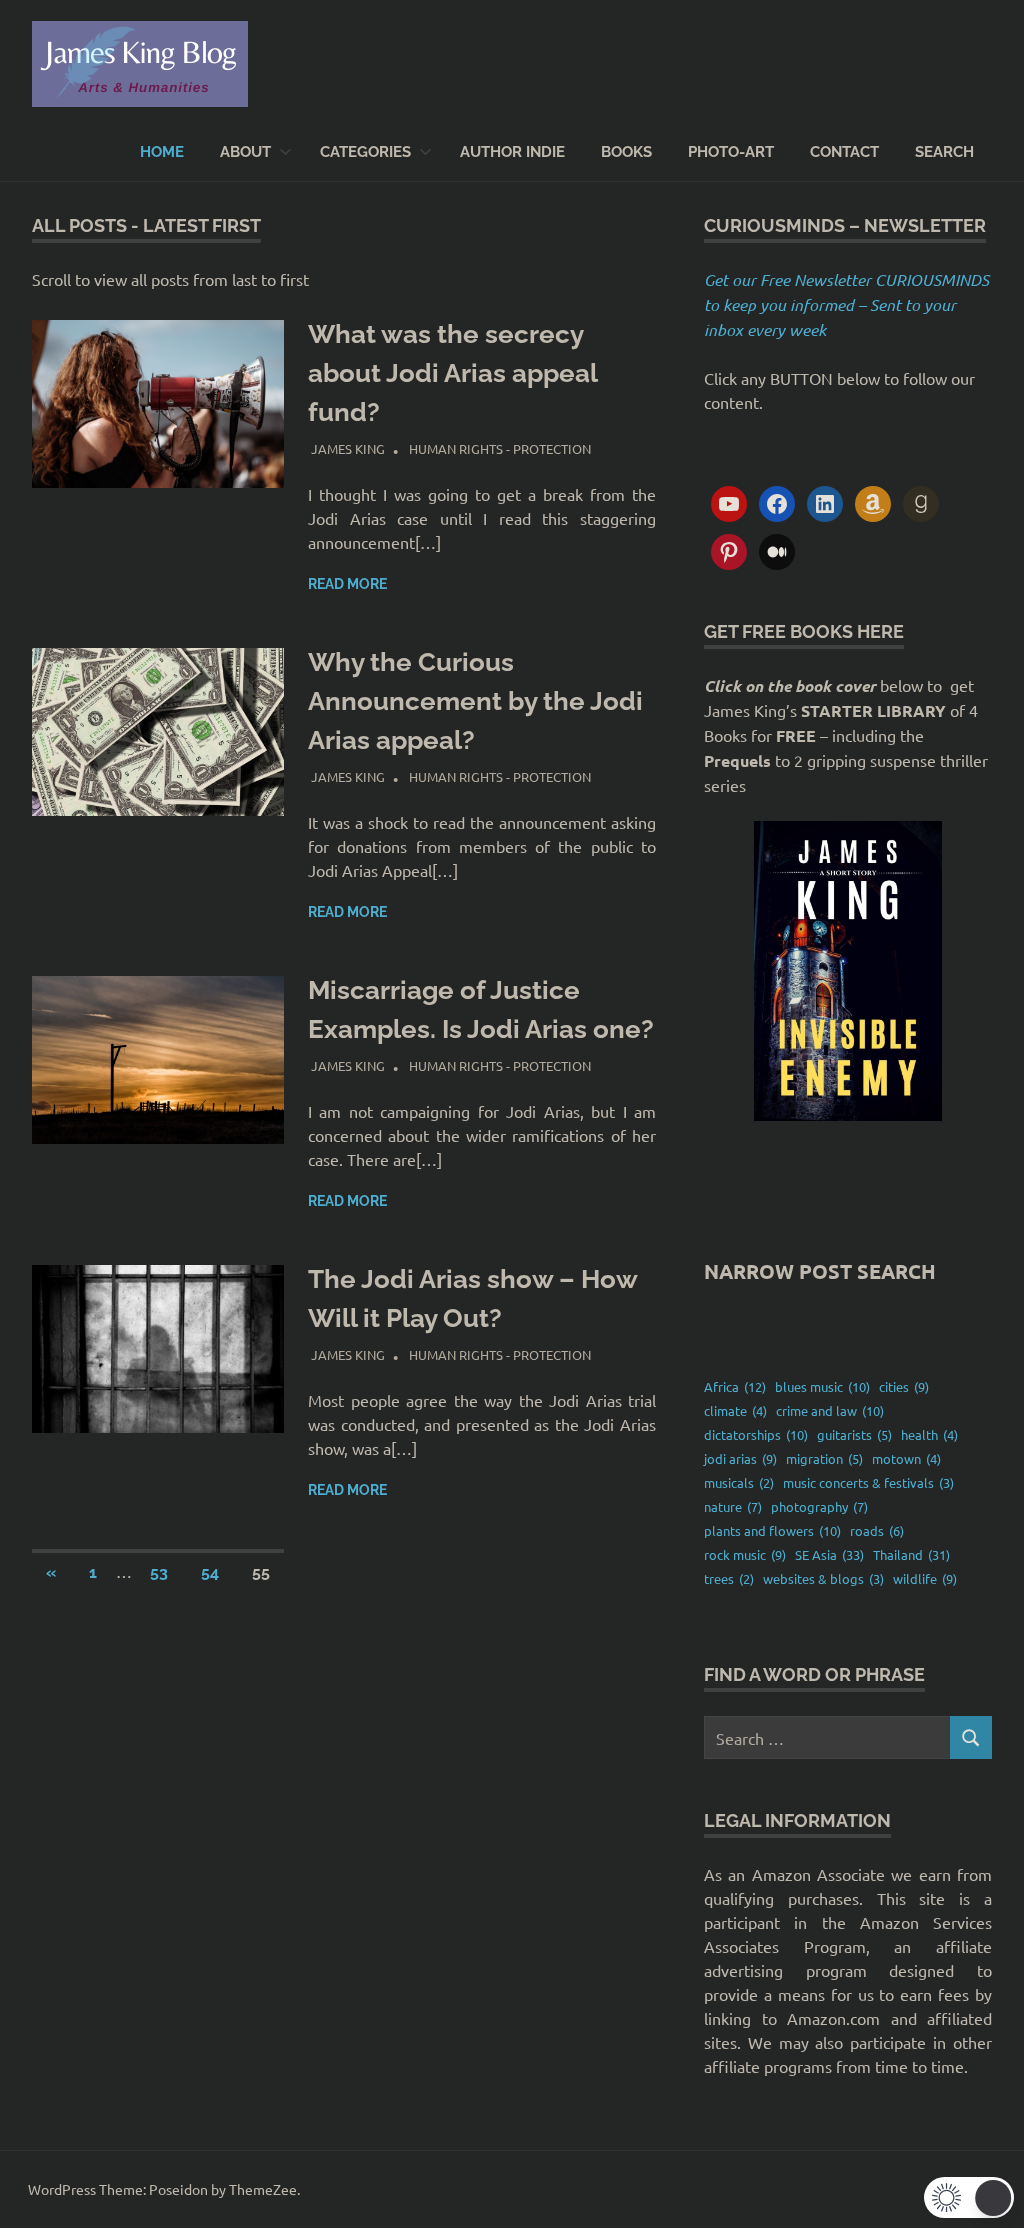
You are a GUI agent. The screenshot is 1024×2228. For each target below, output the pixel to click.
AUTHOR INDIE (512, 152)
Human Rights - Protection (500, 448)
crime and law (830, 1410)
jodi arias (740, 1458)
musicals (739, 1482)
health (929, 1434)
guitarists (854, 1434)
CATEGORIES (365, 152)
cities (904, 1386)
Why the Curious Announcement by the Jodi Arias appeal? (475, 701)
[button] (969, 2197)
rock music (745, 1554)
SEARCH (944, 152)
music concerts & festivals (868, 1482)
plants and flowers (772, 1530)
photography (819, 1506)
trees (729, 1578)
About (245, 152)
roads (877, 1530)
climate (735, 1410)
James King (348, 448)
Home (162, 152)
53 (159, 1572)
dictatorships (756, 1434)
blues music (822, 1386)
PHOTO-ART (731, 152)
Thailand (911, 1554)
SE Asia (829, 1554)
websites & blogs (823, 1578)
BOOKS (626, 152)
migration (824, 1458)
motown (906, 1458)
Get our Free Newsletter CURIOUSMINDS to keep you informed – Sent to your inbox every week (846, 304)
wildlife (925, 1578)
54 (210, 1572)
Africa (735, 1386)
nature (733, 1506)
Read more (347, 584)
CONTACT (844, 152)
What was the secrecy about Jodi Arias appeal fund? (452, 373)
